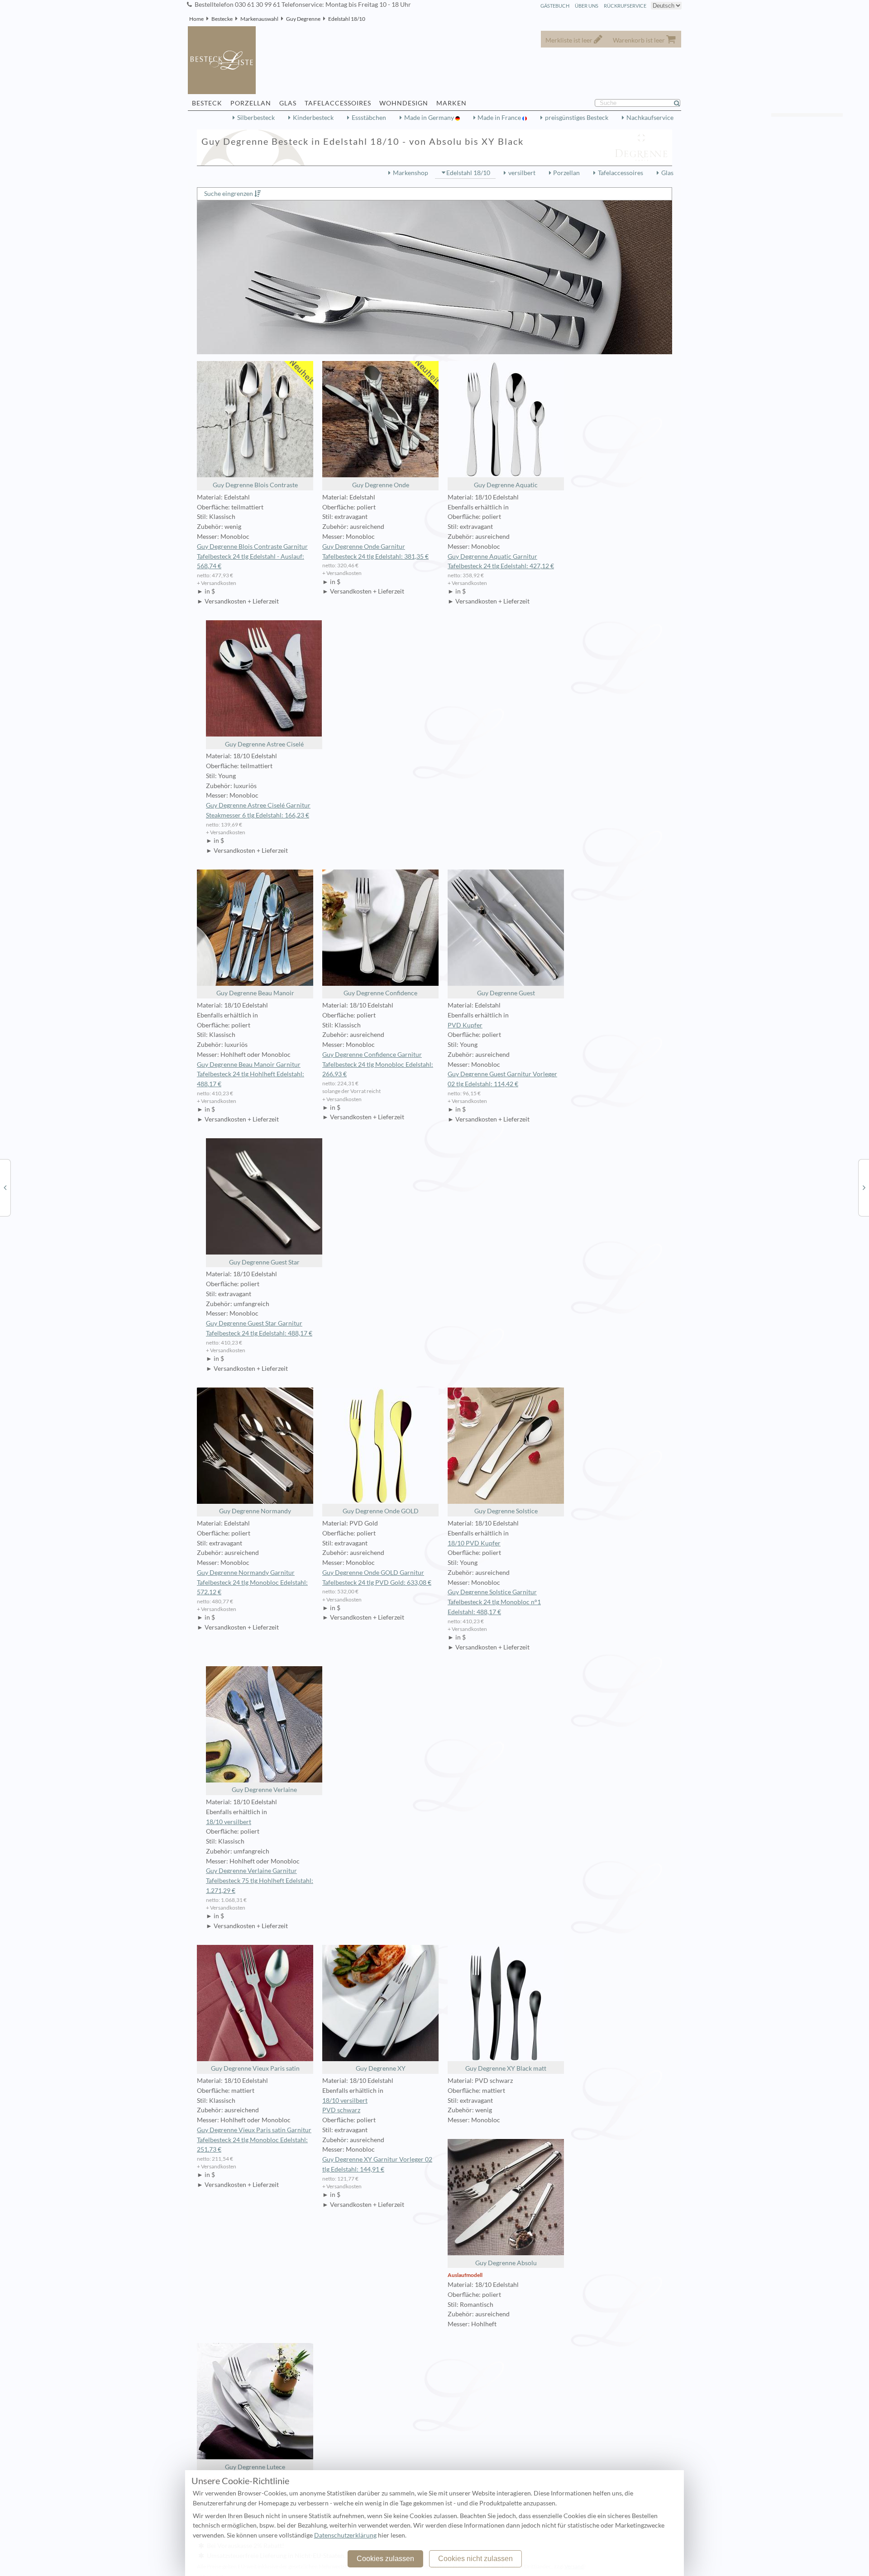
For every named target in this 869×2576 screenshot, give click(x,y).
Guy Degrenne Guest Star (264, 1262)
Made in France (500, 118)
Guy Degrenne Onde (381, 485)
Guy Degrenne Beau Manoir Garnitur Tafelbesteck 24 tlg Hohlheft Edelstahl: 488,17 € (251, 1074)
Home (196, 19)
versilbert (522, 173)
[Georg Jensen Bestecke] (5, 1187)
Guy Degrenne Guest (506, 993)
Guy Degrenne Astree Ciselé (264, 744)
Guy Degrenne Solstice (506, 1511)
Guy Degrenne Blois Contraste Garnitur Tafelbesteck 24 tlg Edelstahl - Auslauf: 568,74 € (252, 556)
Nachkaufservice (650, 118)
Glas (667, 173)
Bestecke (222, 19)
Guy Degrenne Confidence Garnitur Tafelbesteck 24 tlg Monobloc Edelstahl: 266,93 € (378, 1065)
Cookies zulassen (385, 2559)
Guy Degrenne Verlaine (264, 1790)
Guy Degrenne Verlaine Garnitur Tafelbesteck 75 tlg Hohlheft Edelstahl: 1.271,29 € (260, 1881)
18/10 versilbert (229, 1822)
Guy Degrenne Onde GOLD (381, 1511)
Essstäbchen (369, 118)
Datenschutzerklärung (345, 2535)
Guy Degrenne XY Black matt (506, 2068)
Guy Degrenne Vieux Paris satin (255, 2068)
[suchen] (681, 103)
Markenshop (411, 173)
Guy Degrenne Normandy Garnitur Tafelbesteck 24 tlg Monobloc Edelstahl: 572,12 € (252, 1583)
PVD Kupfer (465, 1025)
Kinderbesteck (313, 118)
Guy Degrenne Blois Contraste (255, 485)
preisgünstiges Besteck (577, 118)
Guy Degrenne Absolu (506, 2263)
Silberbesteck (256, 118)
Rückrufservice (625, 6)
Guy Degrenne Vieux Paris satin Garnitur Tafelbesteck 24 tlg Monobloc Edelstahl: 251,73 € (254, 2140)
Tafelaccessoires (621, 173)
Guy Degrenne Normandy (255, 1511)
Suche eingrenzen (229, 194)
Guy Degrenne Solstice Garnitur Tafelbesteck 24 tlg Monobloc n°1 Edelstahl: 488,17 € (494, 1602)
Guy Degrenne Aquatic (506, 485)
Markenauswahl (259, 19)
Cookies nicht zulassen (475, 2559)
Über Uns (587, 6)
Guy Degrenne (303, 19)
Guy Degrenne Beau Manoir (255, 993)
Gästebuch (555, 6)
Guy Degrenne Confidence (380, 993)
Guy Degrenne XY (381, 2068)
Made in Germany (430, 118)
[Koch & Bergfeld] (864, 1187)
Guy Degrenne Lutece (255, 2467)
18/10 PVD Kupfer (474, 1543)
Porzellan (566, 173)
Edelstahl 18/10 (347, 19)
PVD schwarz (341, 2110)
